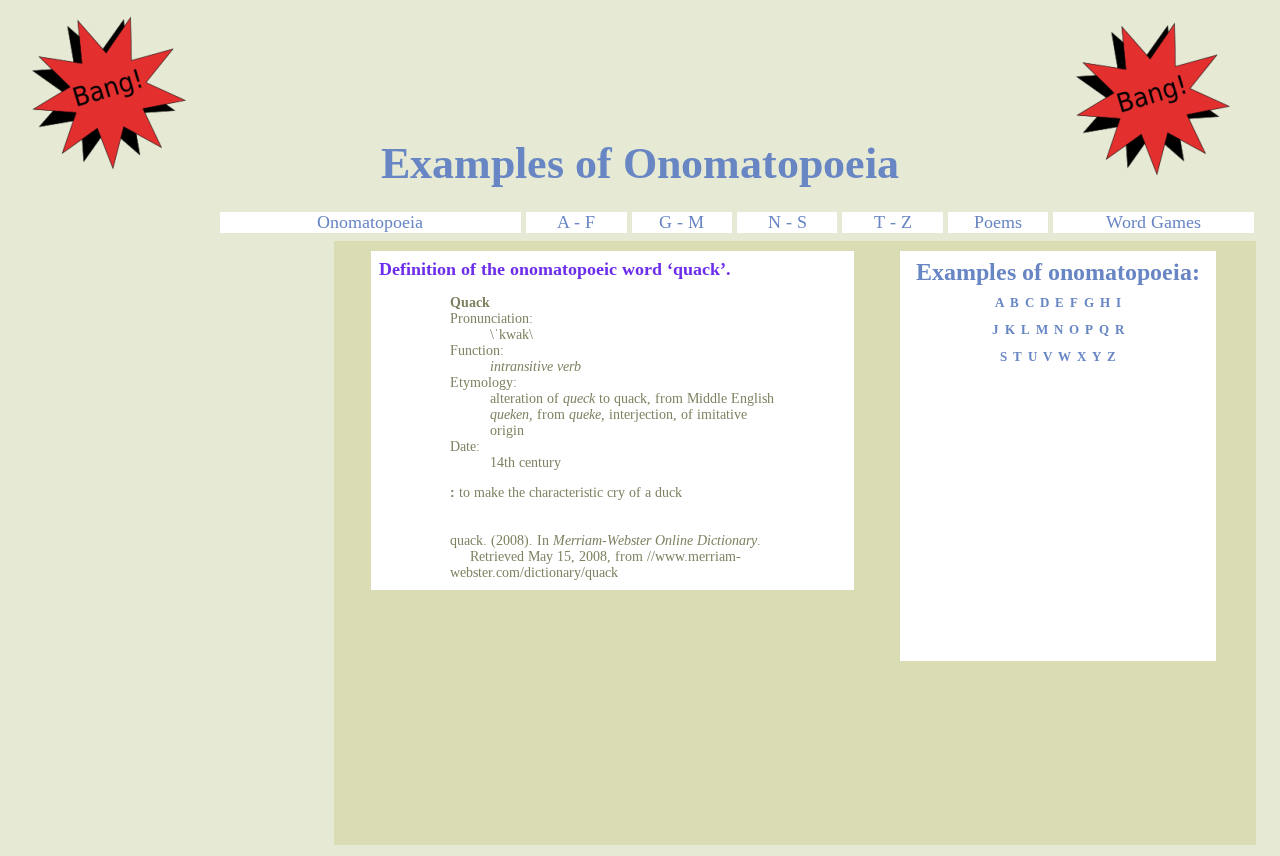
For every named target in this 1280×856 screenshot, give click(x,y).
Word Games (1153, 222)
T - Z (893, 222)
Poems (998, 222)
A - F (576, 222)
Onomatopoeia (370, 222)
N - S (787, 222)
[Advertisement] (640, 53)
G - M (681, 222)
